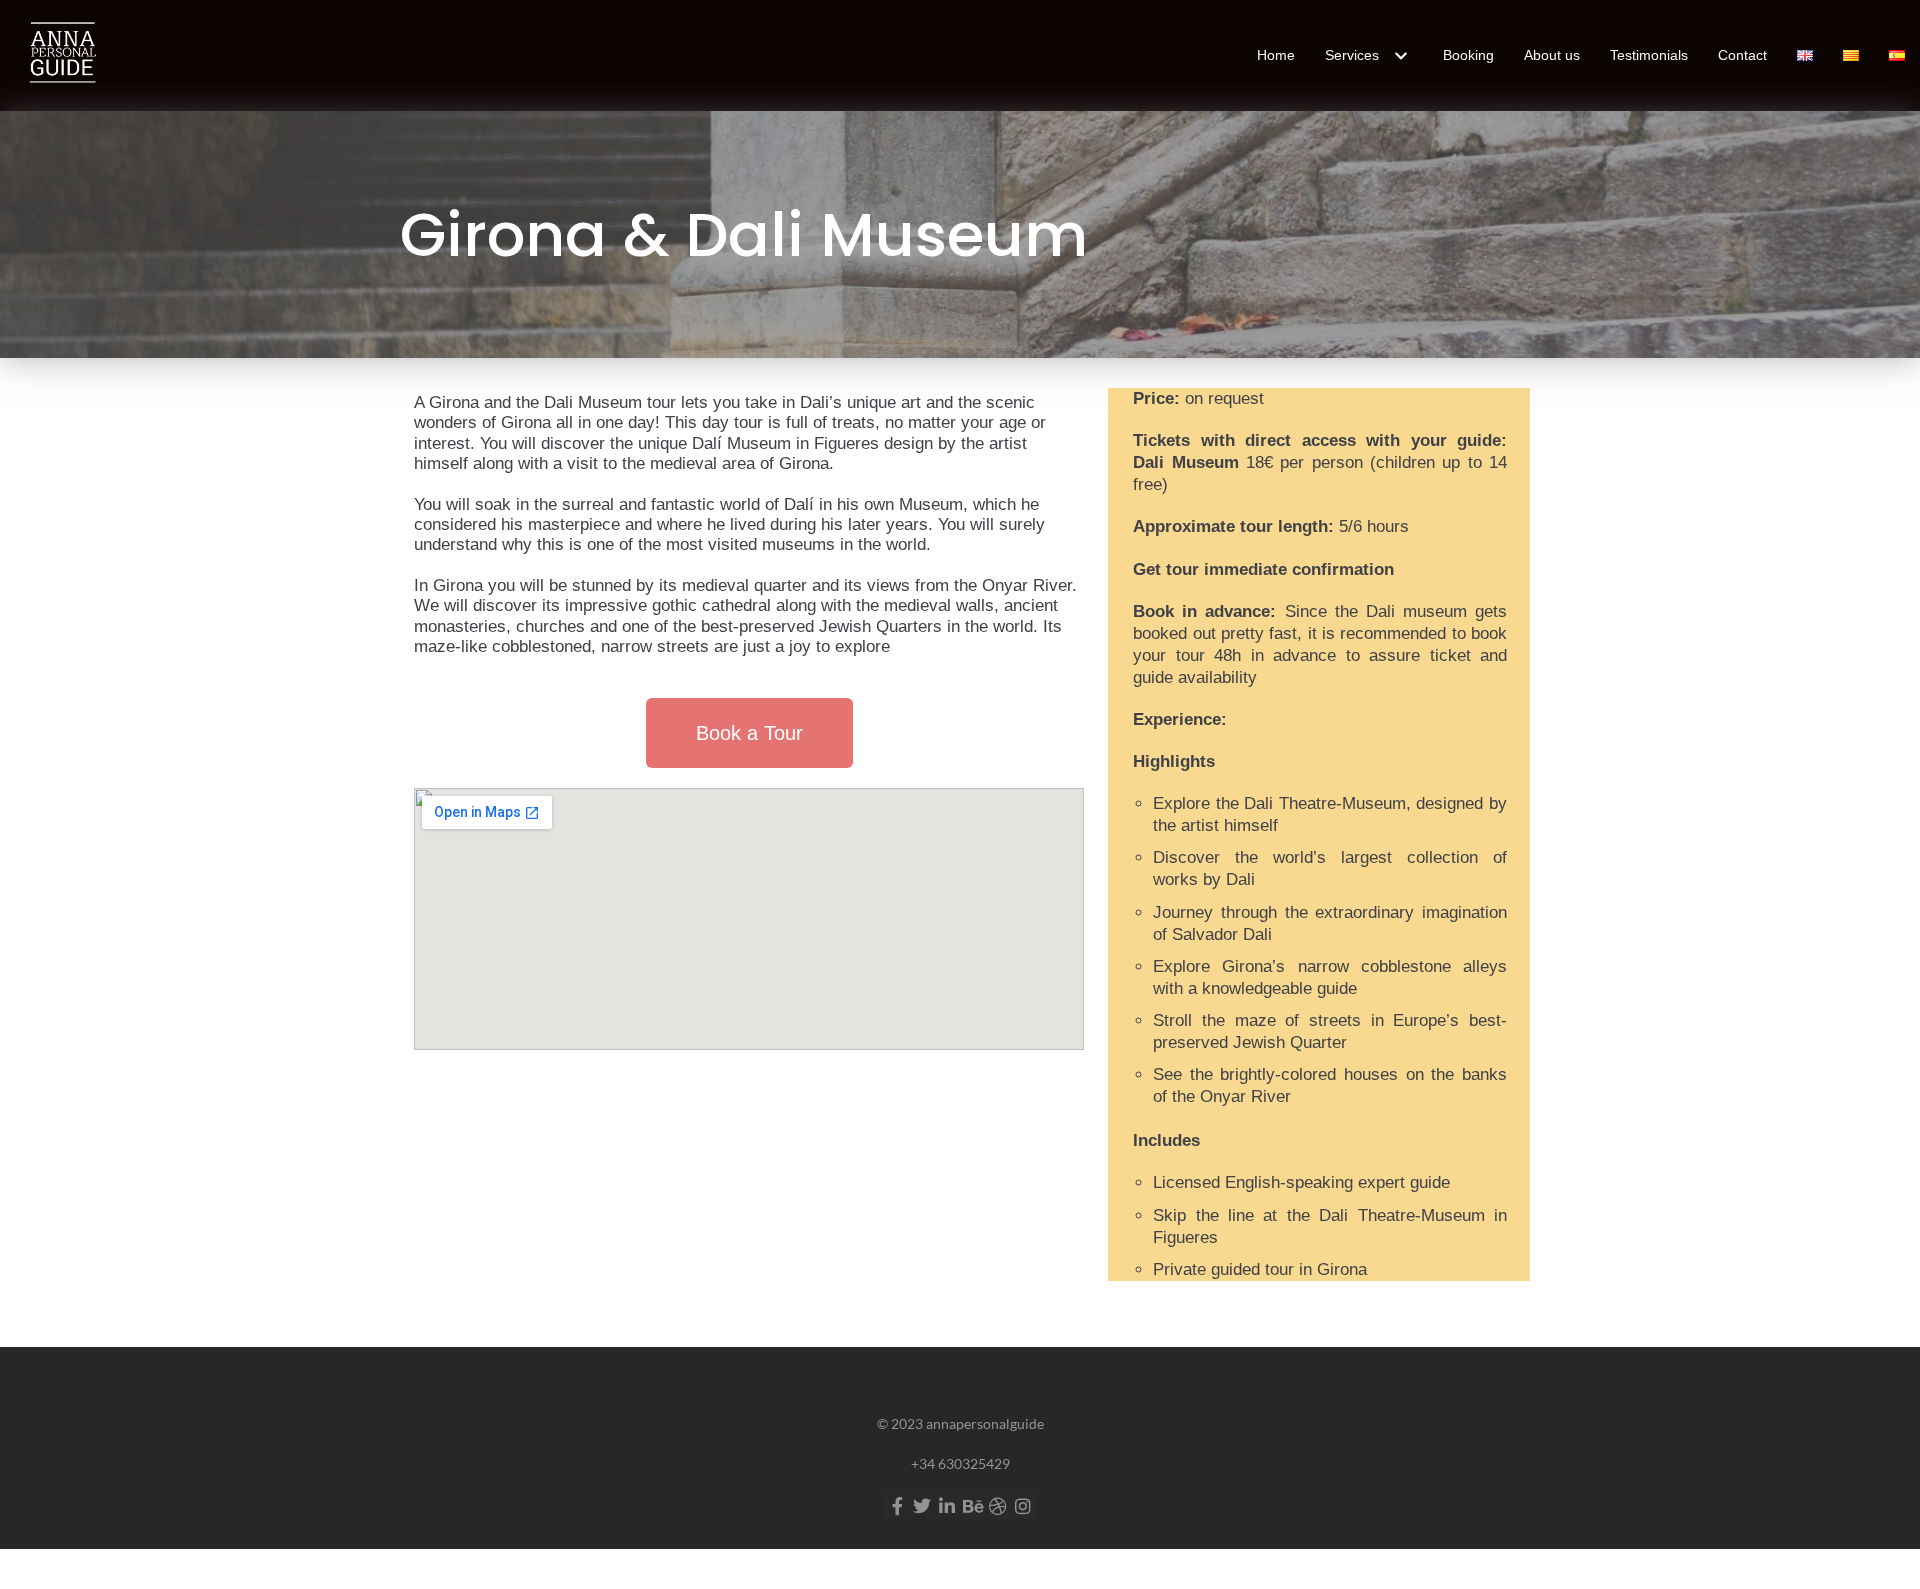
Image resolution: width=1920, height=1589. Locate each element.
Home (1276, 55)
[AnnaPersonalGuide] (60, 55)
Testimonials (1649, 55)
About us (1552, 55)
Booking (1468, 55)
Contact (1742, 55)
